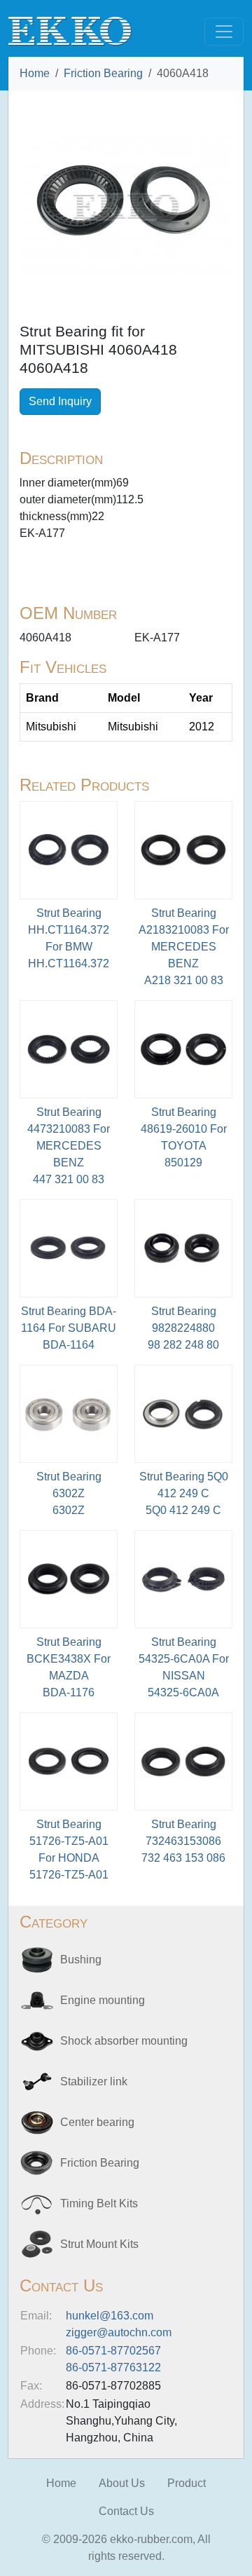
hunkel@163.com (110, 2316)
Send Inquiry (60, 401)
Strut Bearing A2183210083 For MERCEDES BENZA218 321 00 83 (184, 947)
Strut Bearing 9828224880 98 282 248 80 (183, 1328)
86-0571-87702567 (113, 2351)
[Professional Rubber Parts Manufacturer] (70, 30)
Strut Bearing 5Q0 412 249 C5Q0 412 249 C (184, 1493)
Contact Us (126, 2511)
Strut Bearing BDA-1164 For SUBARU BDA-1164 (69, 1328)
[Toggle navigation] (224, 32)
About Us (122, 2483)
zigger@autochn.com (119, 2332)
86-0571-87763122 (113, 2367)
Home (35, 73)
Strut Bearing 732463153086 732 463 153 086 (183, 1841)
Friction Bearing (103, 73)
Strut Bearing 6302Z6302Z (69, 1493)
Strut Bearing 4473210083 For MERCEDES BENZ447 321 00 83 (69, 1146)
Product (187, 2483)
